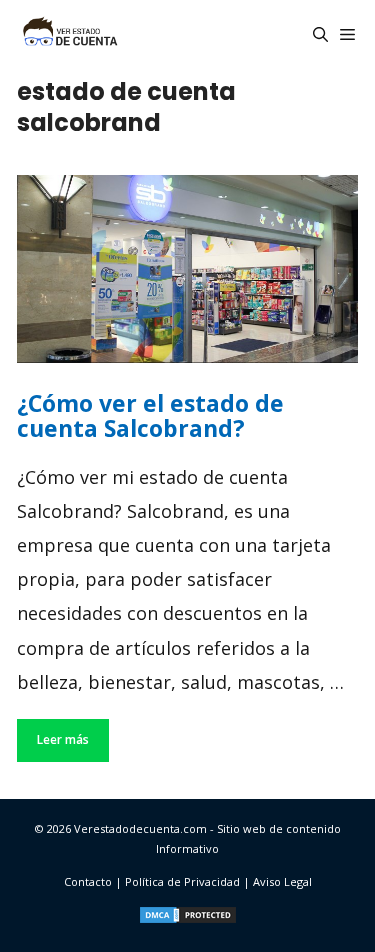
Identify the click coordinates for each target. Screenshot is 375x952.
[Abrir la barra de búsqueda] (320, 34)
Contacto (88, 881)
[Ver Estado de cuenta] (69, 34)
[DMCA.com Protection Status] (188, 920)
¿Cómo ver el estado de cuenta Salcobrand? (150, 415)
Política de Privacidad (182, 881)
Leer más (63, 739)
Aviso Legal (282, 881)
